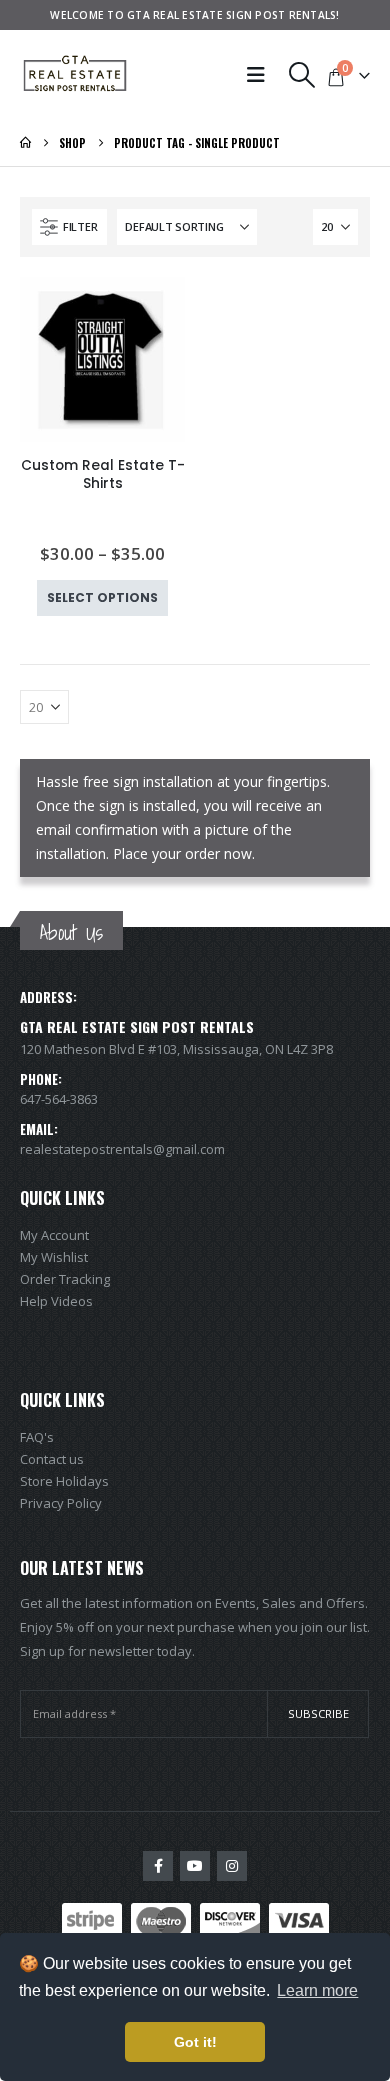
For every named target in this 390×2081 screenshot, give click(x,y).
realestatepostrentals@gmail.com (122, 1149)
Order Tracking (65, 1279)
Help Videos (56, 1301)
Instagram (232, 1866)
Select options (102, 597)
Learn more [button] (317, 1990)
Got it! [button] (195, 2042)
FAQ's (37, 1437)
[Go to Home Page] (25, 143)
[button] (302, 75)
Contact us (52, 1459)
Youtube (195, 1866)
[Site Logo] (75, 75)
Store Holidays (64, 1481)
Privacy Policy (61, 1503)
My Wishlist (54, 1257)
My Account (54, 1235)
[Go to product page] (102, 359)
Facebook (158, 1866)
